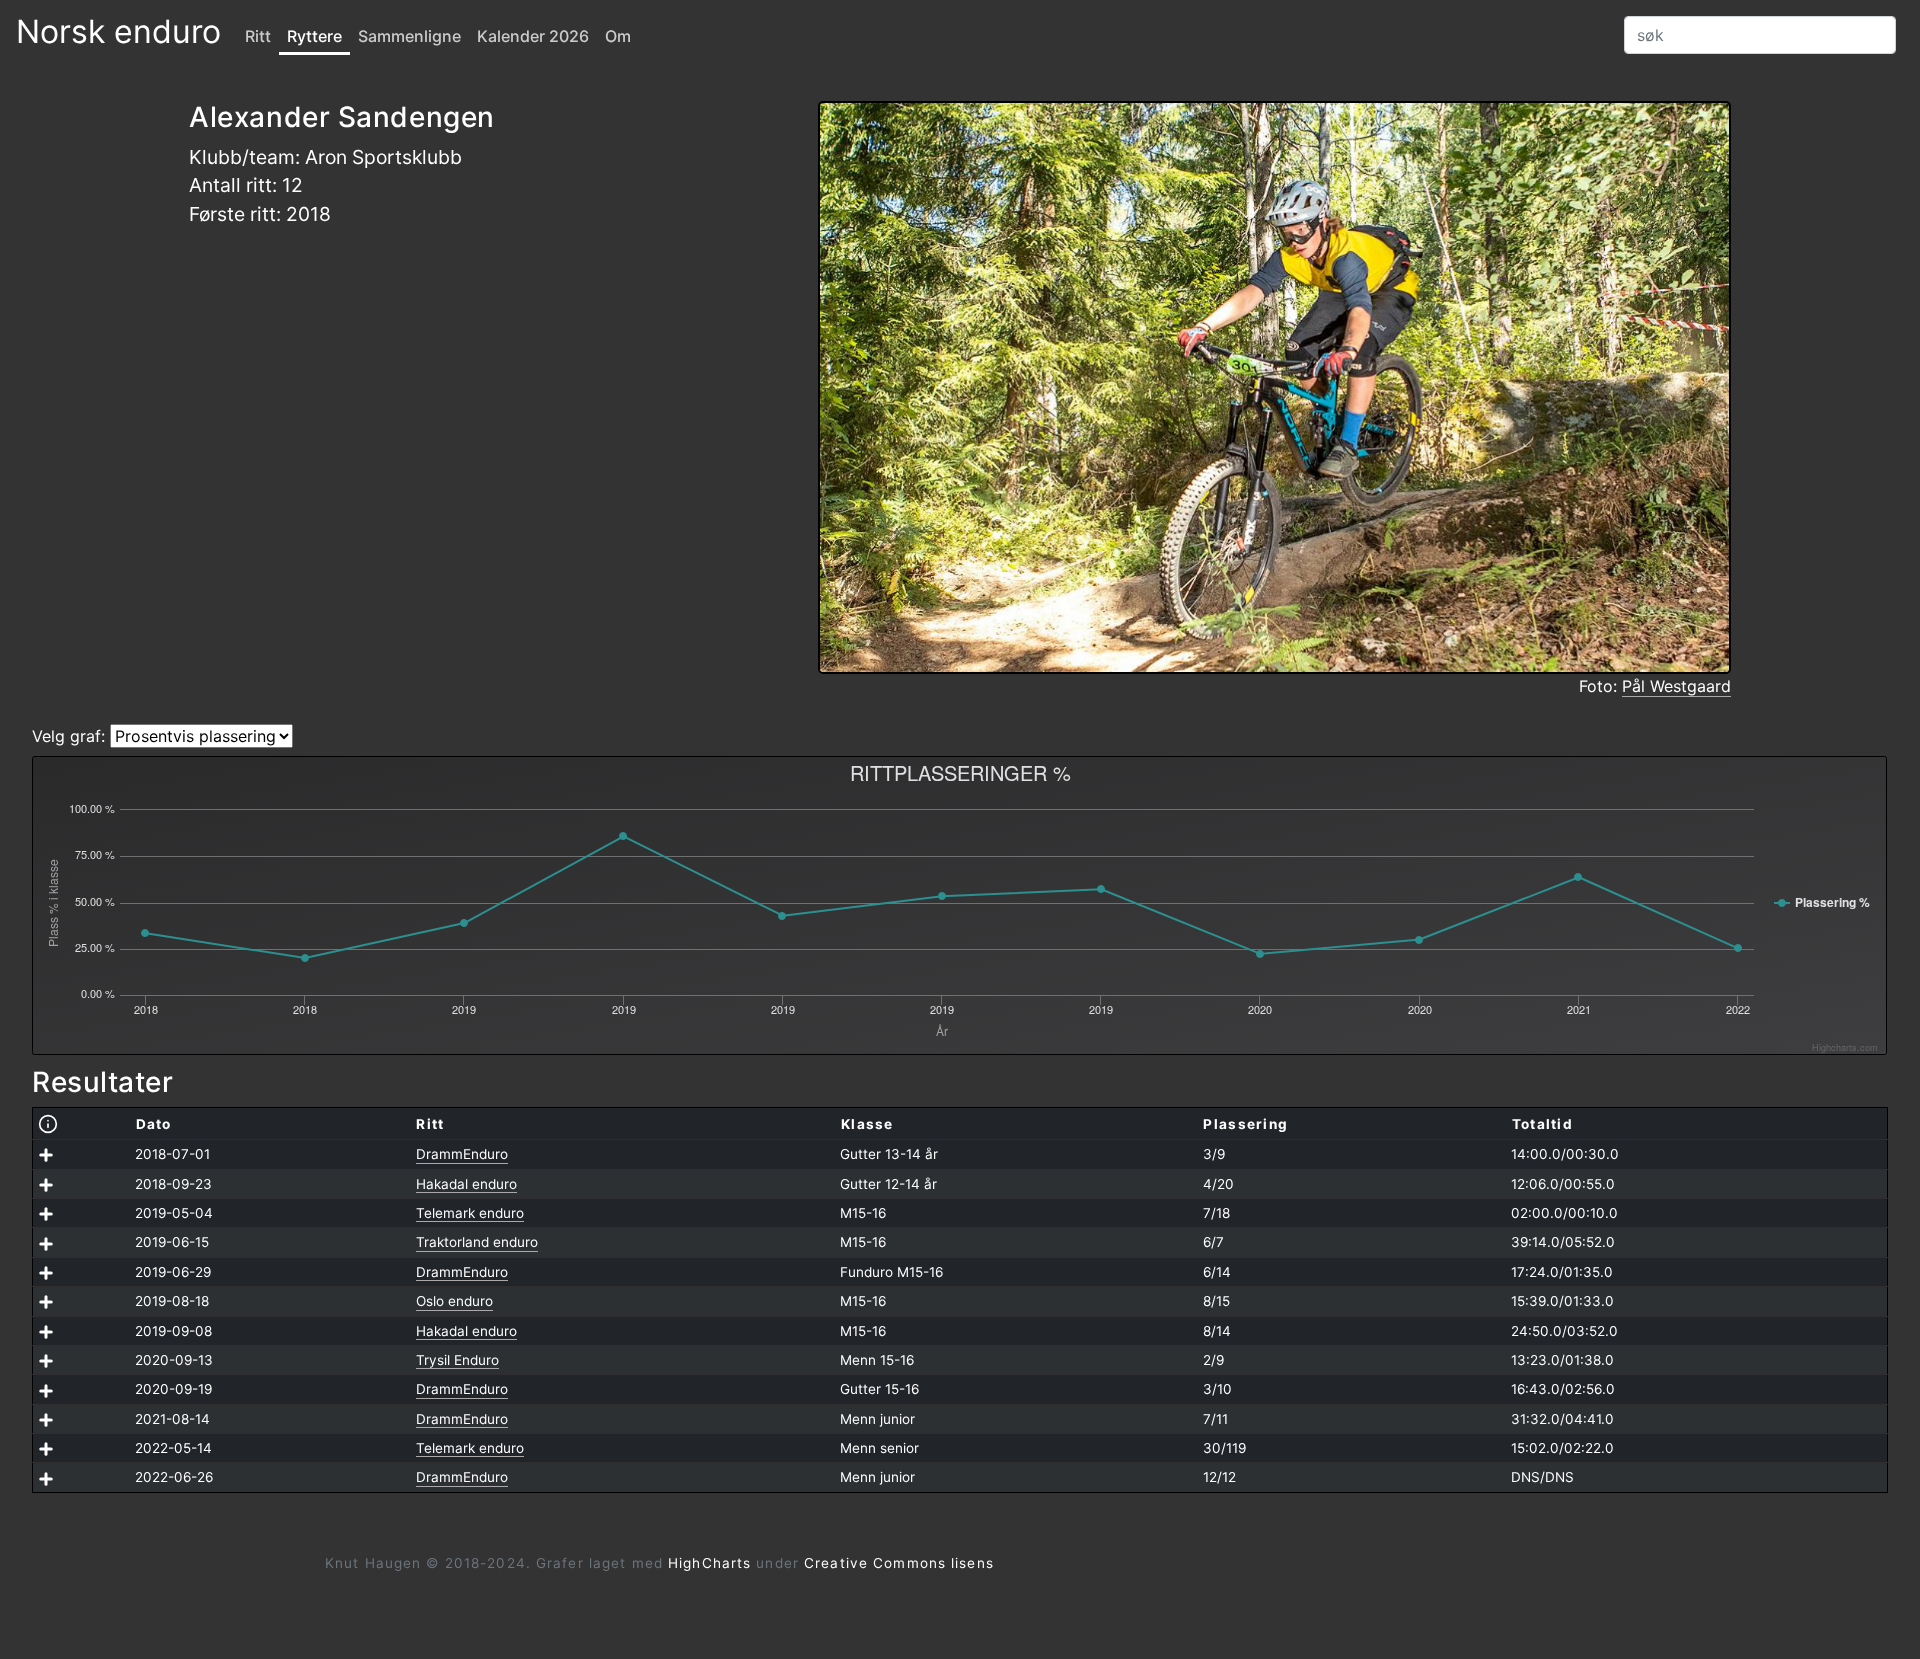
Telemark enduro (470, 1213)
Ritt (258, 36)
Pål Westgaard (1676, 686)
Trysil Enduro (457, 1360)
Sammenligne (409, 36)
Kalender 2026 (533, 36)
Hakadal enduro (466, 1184)
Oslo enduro (454, 1301)
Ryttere (314, 36)
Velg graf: (68, 736)
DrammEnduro (462, 1154)
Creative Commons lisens (899, 1563)
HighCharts (709, 1563)
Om (618, 36)
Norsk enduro (118, 31)
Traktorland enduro (477, 1242)
